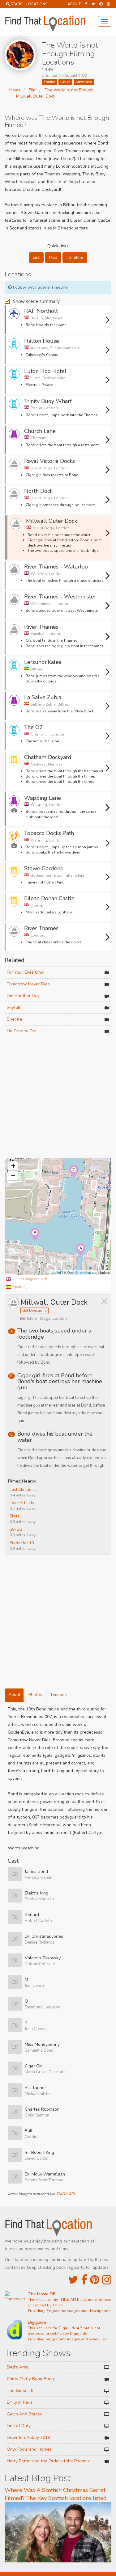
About (74, 4)
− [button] (13, 1175)
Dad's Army (18, 2367)
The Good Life (21, 2391)
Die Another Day (23, 996)
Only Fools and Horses (29, 2449)
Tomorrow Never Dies (28, 984)
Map (53, 257)
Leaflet (56, 1272)
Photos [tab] (35, 1695)
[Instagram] (108, 4)
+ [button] (13, 1166)
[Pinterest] (101, 4)
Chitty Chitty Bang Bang (30, 2379)
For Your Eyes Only (26, 972)
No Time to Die (21, 1031)
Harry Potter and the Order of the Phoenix (48, 2461)
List (36, 257)
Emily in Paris (20, 2402)
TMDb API (65, 2194)
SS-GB (16, 1529)
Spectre (15, 1019)
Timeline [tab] (58, 1695)
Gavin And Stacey (24, 2414)
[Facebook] (86, 4)
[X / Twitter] (73, 2280)
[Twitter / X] (93, 4)
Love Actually (22, 1503)
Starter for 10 (22, 1543)
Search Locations (29, 4)
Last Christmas (23, 1490)
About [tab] (14, 1695)
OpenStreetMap (79, 1272)
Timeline (75, 257)
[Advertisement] (58, 1098)
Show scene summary (36, 301)
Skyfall (14, 1007)
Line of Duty (19, 2426)
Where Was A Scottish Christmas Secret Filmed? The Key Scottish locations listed (56, 2494)
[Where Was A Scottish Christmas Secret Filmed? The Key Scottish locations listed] (58, 2532)
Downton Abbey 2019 (28, 2438)
